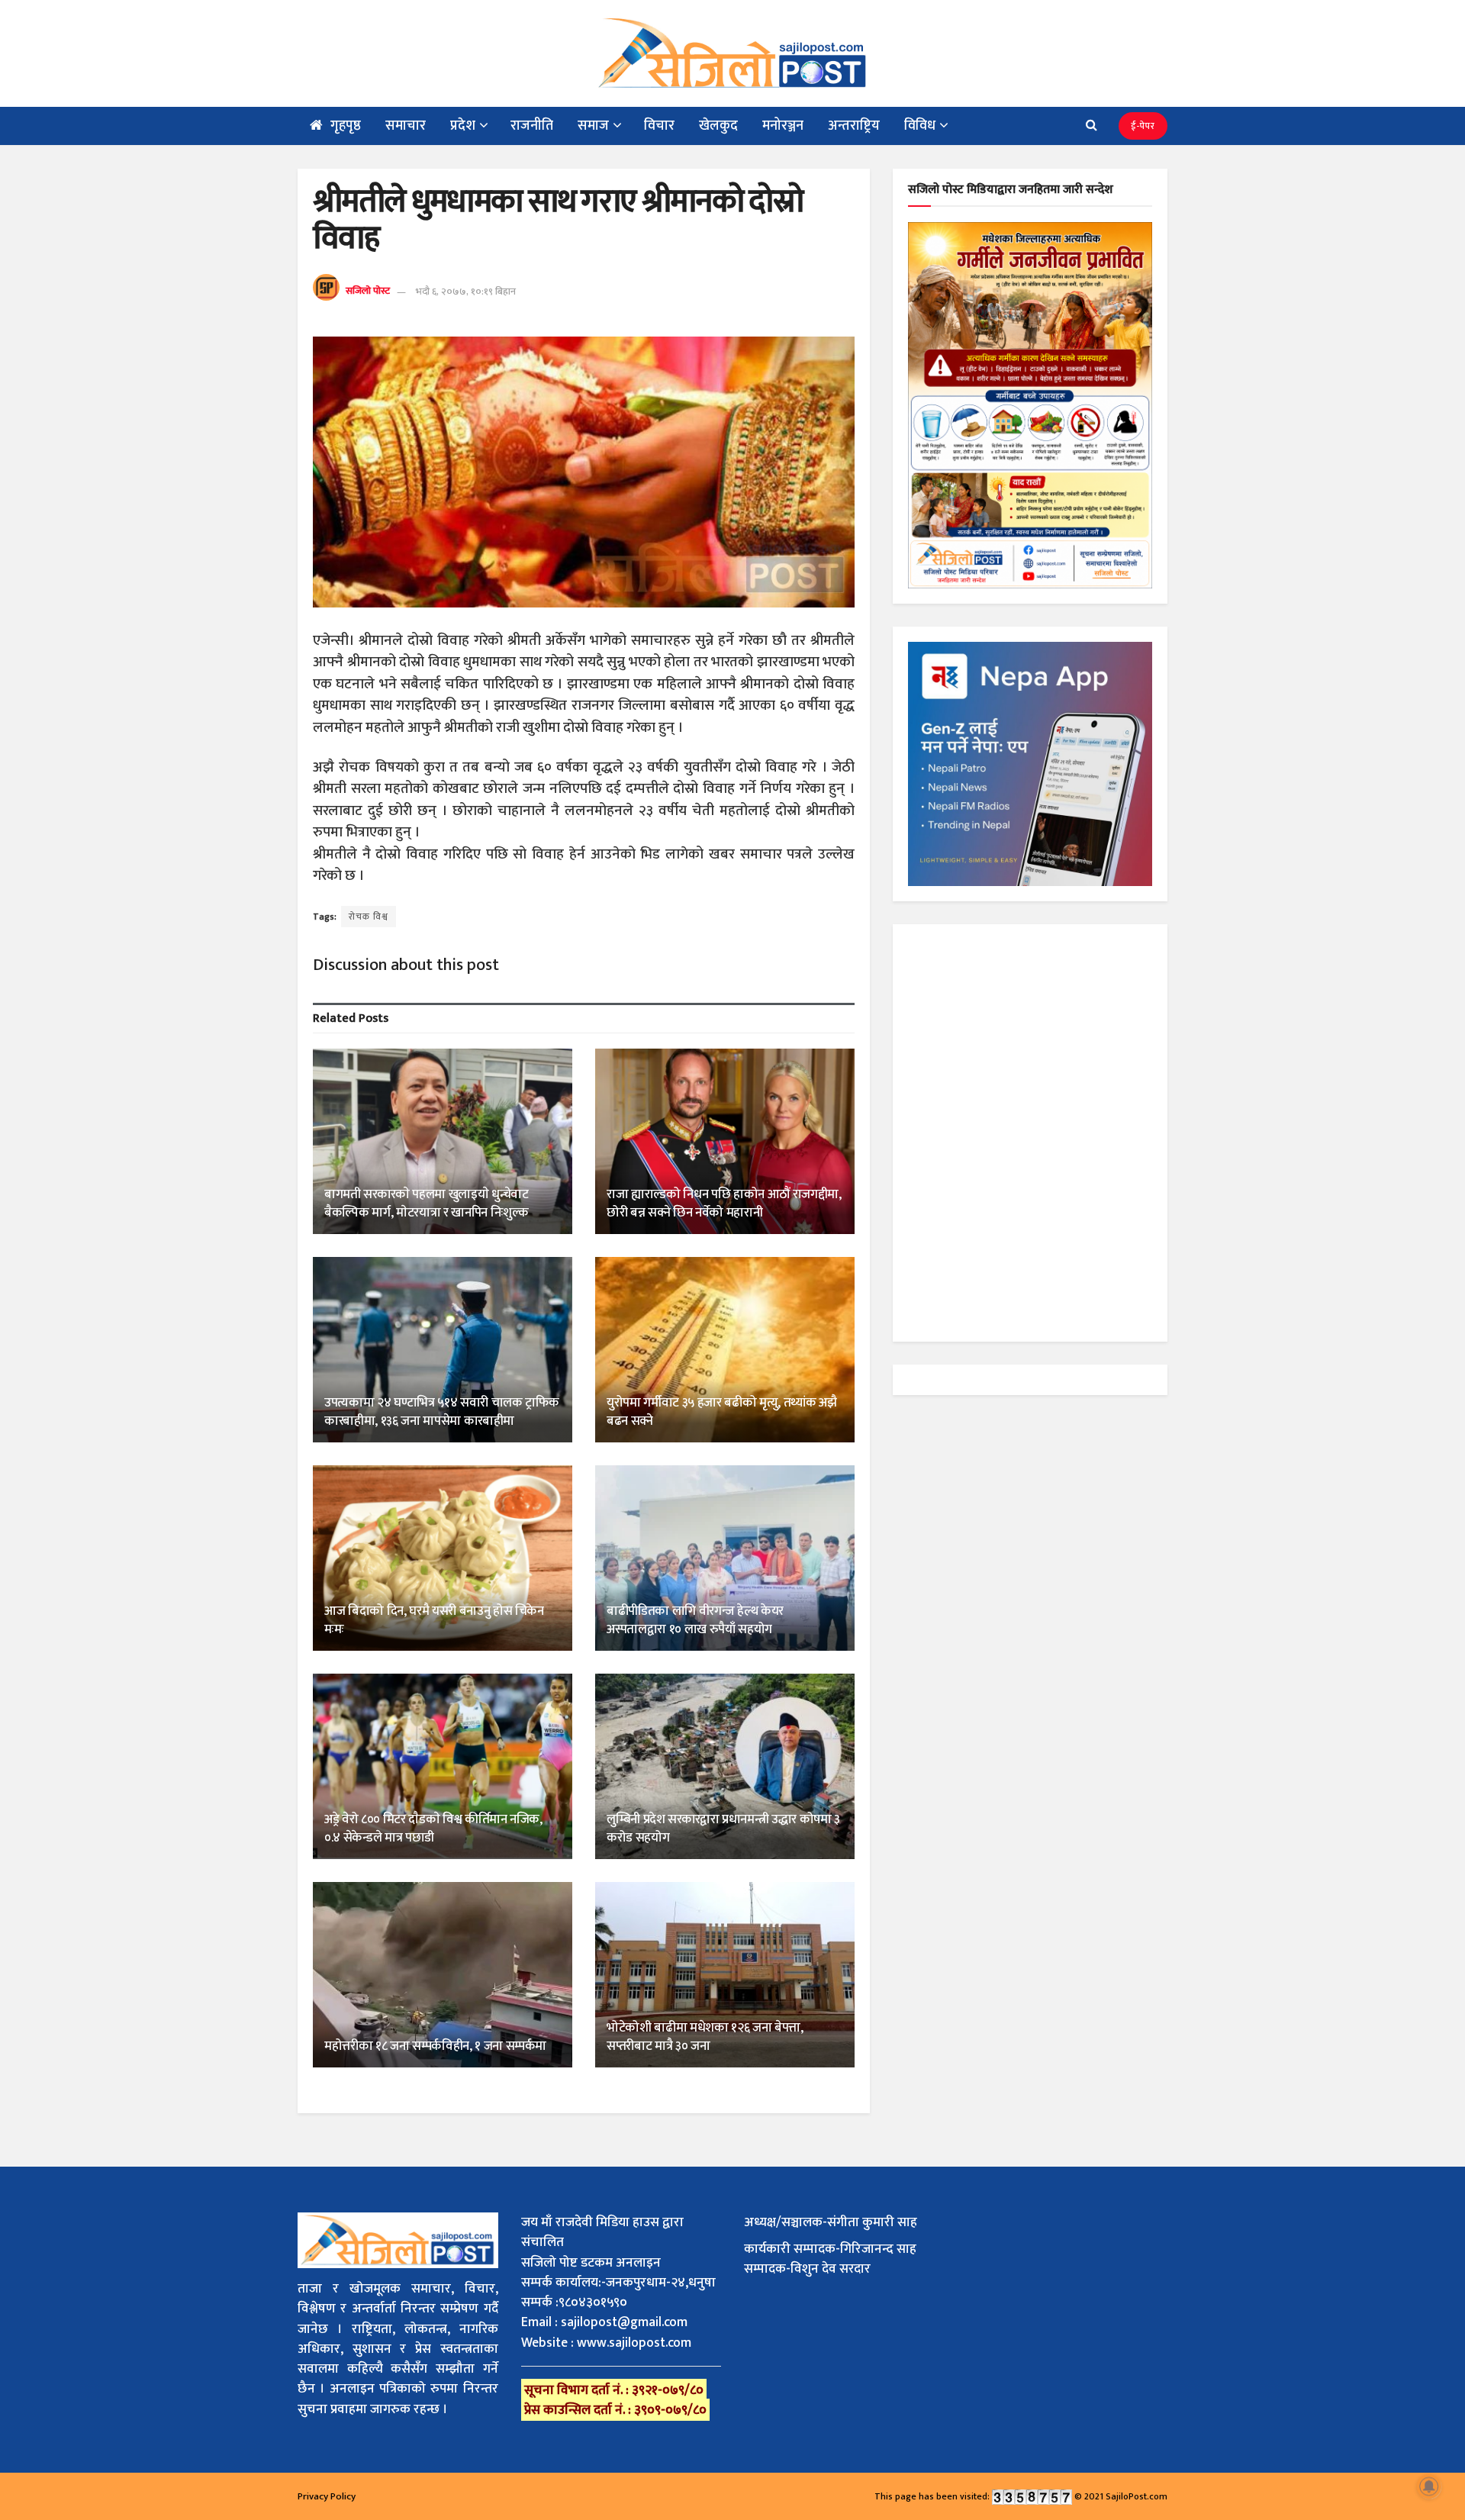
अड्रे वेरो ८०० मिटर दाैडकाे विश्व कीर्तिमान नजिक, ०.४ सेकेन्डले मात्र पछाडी (433, 1829)
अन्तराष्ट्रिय (854, 126)
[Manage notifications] (1429, 2486)
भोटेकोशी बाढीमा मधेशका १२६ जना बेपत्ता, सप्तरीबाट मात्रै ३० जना (705, 2037)
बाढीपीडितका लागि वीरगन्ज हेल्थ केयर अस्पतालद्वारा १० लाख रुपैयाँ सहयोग (695, 1620)
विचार (659, 126)
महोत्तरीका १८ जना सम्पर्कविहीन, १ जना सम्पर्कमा (435, 2046)
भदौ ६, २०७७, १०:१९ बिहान (466, 292)
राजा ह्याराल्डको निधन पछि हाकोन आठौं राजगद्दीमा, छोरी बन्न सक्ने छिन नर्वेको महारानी (724, 1204)
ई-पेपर (1143, 126)
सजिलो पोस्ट (368, 292)
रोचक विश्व (369, 917)
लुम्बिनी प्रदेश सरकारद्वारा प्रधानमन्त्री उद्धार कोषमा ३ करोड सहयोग (723, 1829)
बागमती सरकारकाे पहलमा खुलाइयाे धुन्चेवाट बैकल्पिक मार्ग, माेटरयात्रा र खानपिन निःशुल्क (427, 1204)
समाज (593, 126)
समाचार (406, 126)
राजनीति (532, 126)
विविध (920, 126)
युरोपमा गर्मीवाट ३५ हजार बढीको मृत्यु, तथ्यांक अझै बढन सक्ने (721, 1412)
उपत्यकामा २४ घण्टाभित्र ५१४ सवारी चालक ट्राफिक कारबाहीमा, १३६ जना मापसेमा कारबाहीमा (442, 1412)
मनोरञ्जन (783, 126)
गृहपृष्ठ (346, 126)
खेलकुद (718, 126)
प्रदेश (463, 126)
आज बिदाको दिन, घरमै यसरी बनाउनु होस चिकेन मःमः (434, 1620)
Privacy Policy (327, 2496)
